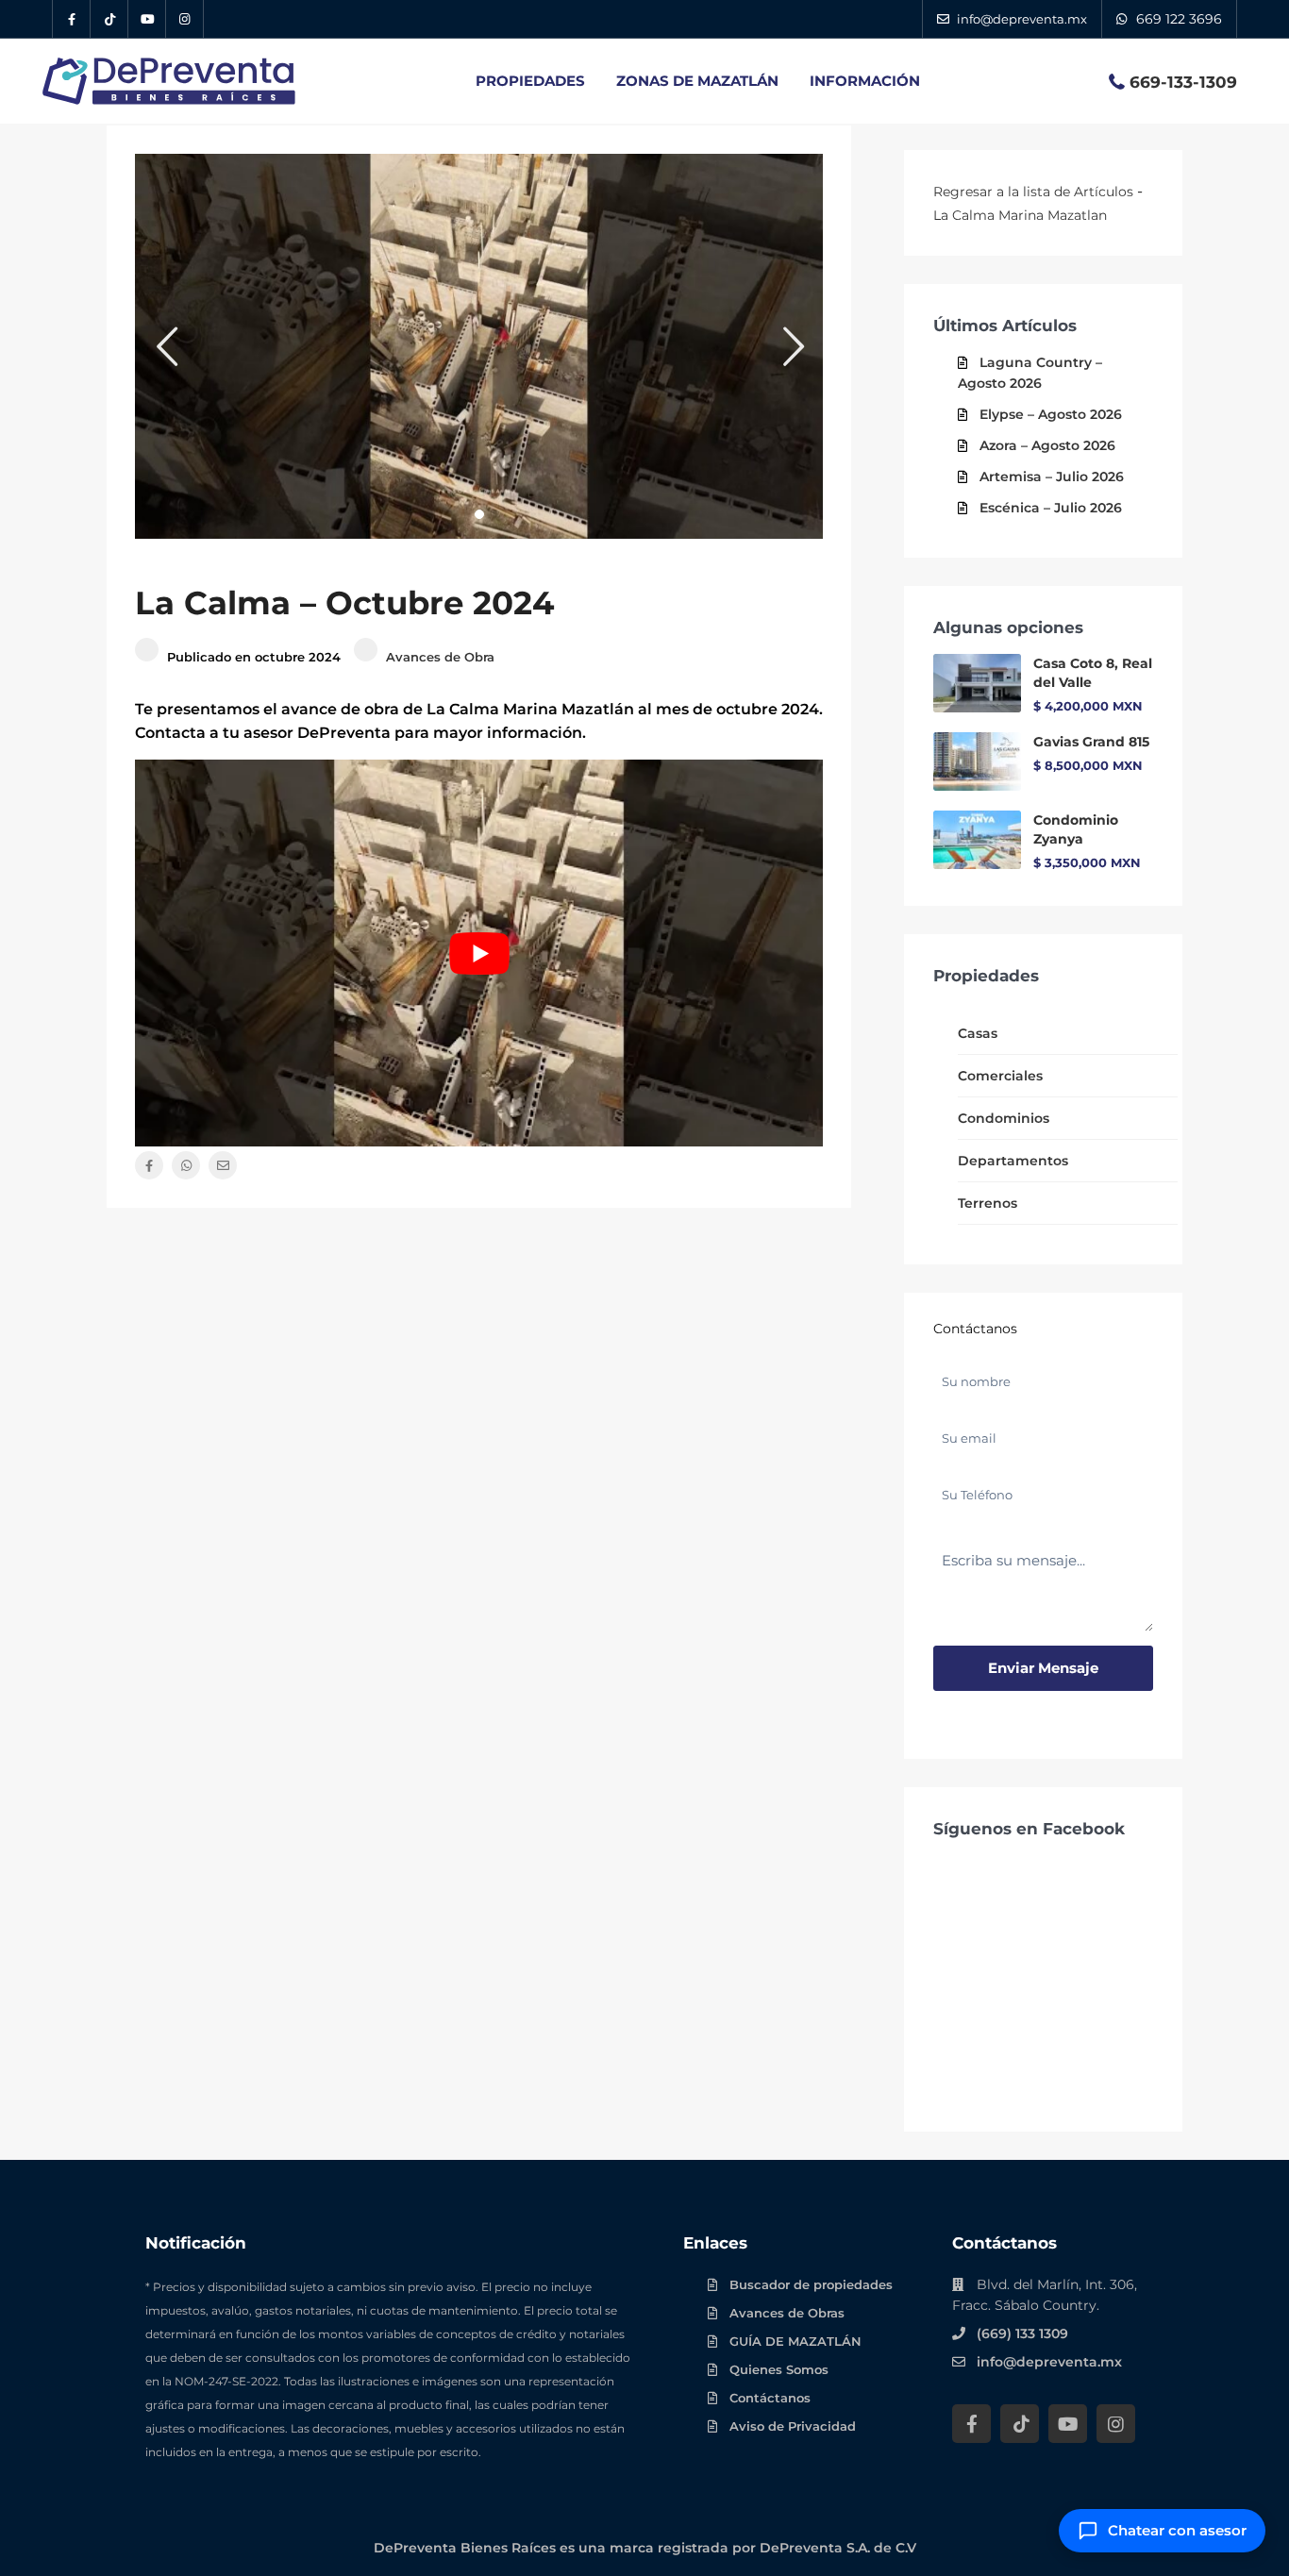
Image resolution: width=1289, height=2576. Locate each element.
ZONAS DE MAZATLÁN (697, 81)
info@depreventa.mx (1049, 2362)
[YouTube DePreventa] (147, 19)
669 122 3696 (1179, 19)
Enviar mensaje (1043, 1668)
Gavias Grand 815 (1091, 742)
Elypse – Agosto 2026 (1051, 414)
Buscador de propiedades (811, 2284)
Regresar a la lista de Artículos (1033, 192)
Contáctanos (770, 2398)
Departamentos (1013, 1161)
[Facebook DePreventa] (72, 19)
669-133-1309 (1183, 82)
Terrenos (988, 1203)
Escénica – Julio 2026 (1051, 508)
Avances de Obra (440, 657)
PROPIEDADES (530, 81)
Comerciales (1000, 1076)
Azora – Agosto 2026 (1047, 445)
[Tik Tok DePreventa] (109, 19)
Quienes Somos (779, 2369)
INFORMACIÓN (865, 81)
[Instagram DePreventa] (185, 19)
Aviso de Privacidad (793, 2426)
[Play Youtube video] (479, 953)
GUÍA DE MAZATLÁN (795, 2341)
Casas (978, 1033)
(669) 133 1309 (1022, 2333)
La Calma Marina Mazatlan (1020, 215)
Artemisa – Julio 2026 (1052, 477)
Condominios (1004, 1118)
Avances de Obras (787, 2313)
